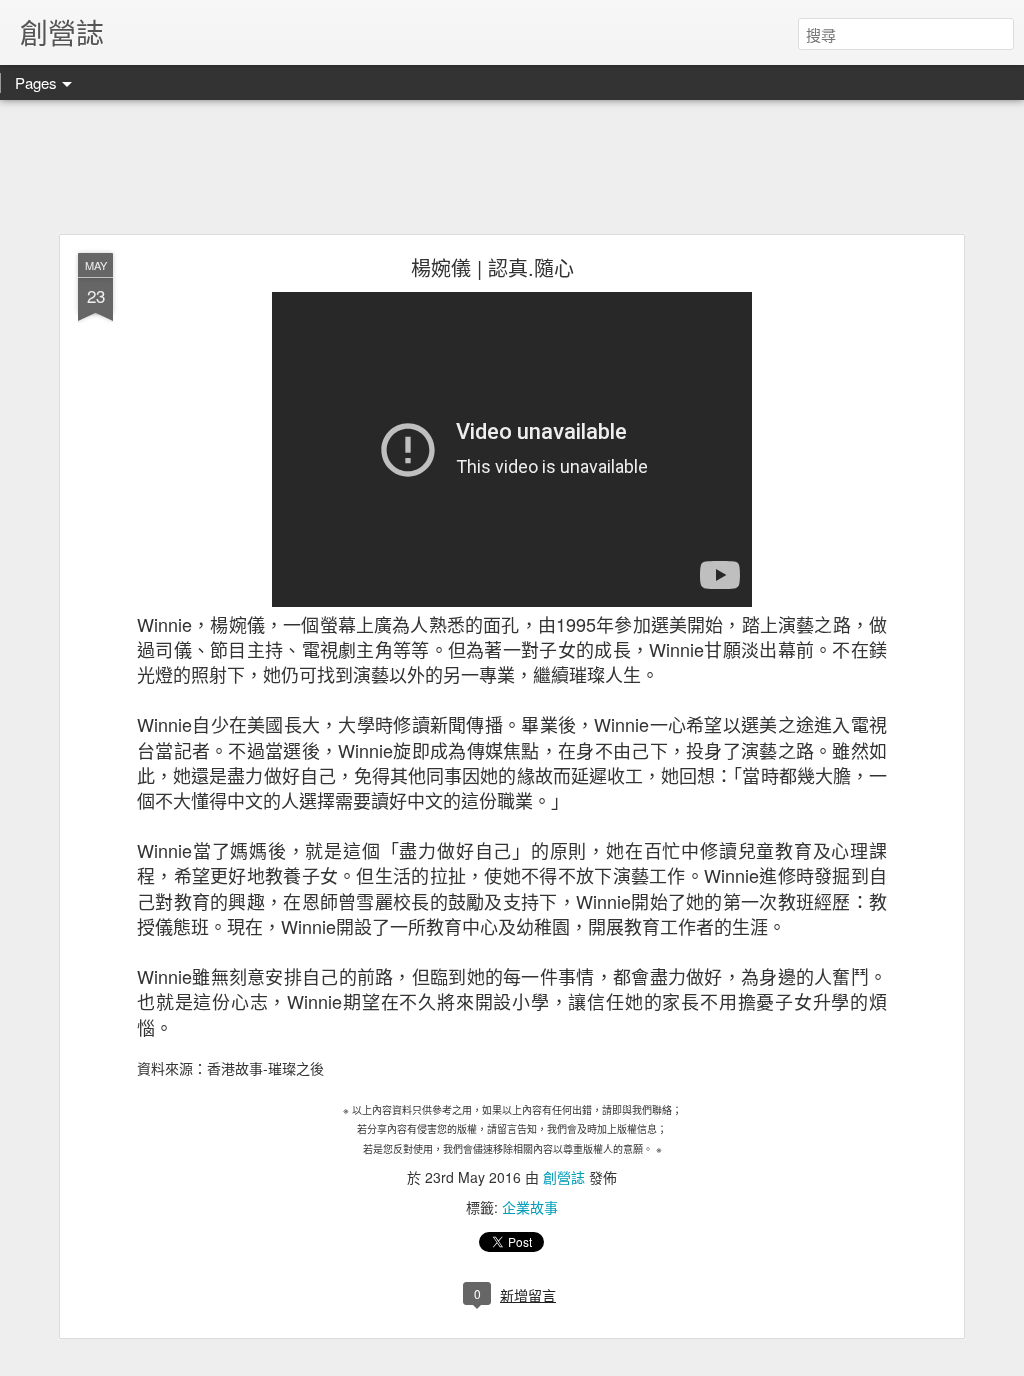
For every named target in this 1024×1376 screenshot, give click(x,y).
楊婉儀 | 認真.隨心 (492, 267)
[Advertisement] (512, 168)
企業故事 (530, 1207)
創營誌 (564, 1177)
